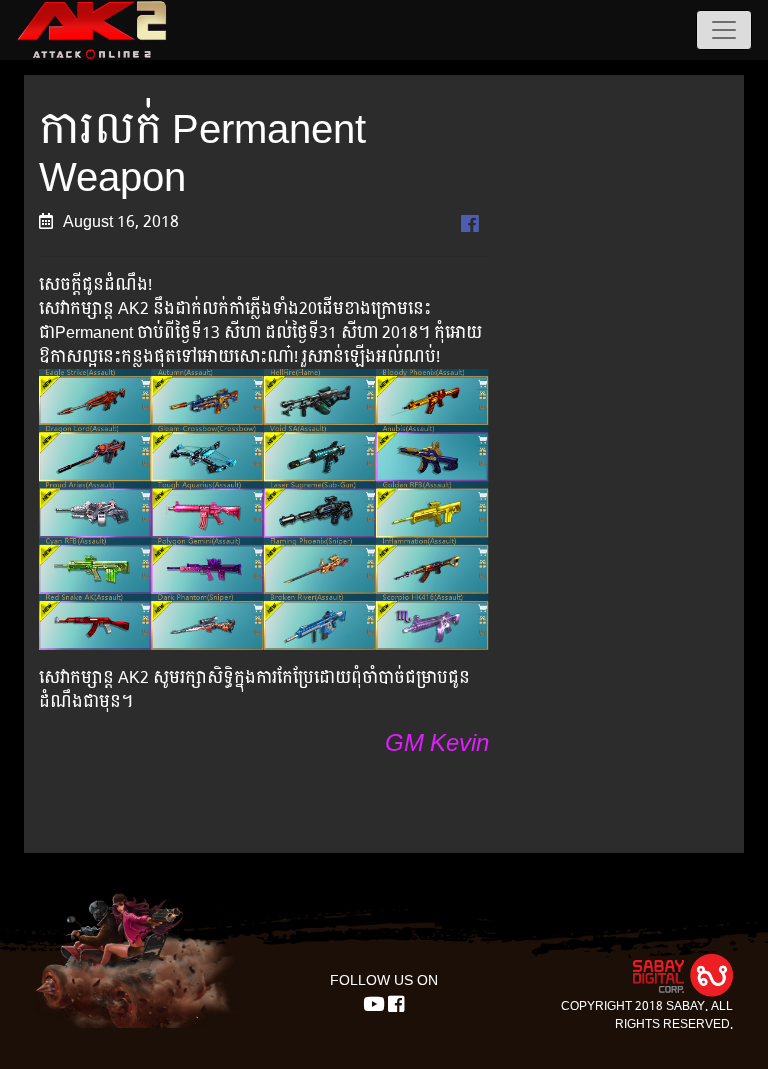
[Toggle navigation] (724, 30)
